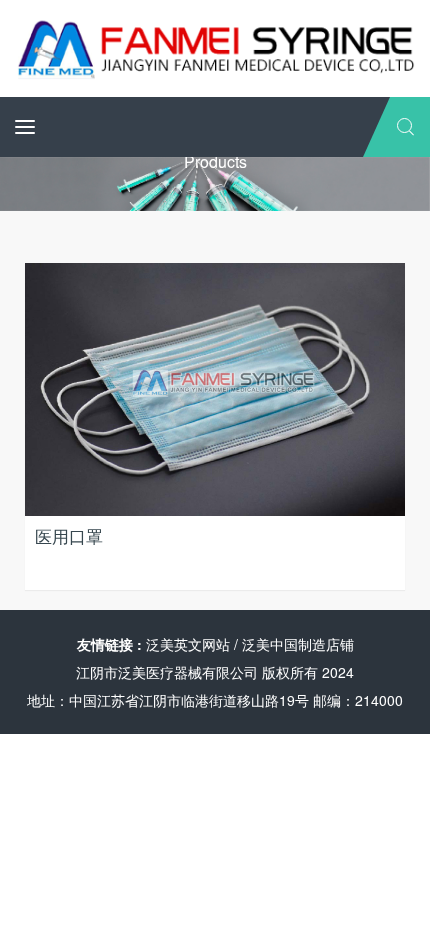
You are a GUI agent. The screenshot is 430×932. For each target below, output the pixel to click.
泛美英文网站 (188, 644)
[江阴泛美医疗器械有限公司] (215, 46)
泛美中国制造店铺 (298, 644)
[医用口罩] (215, 387)
